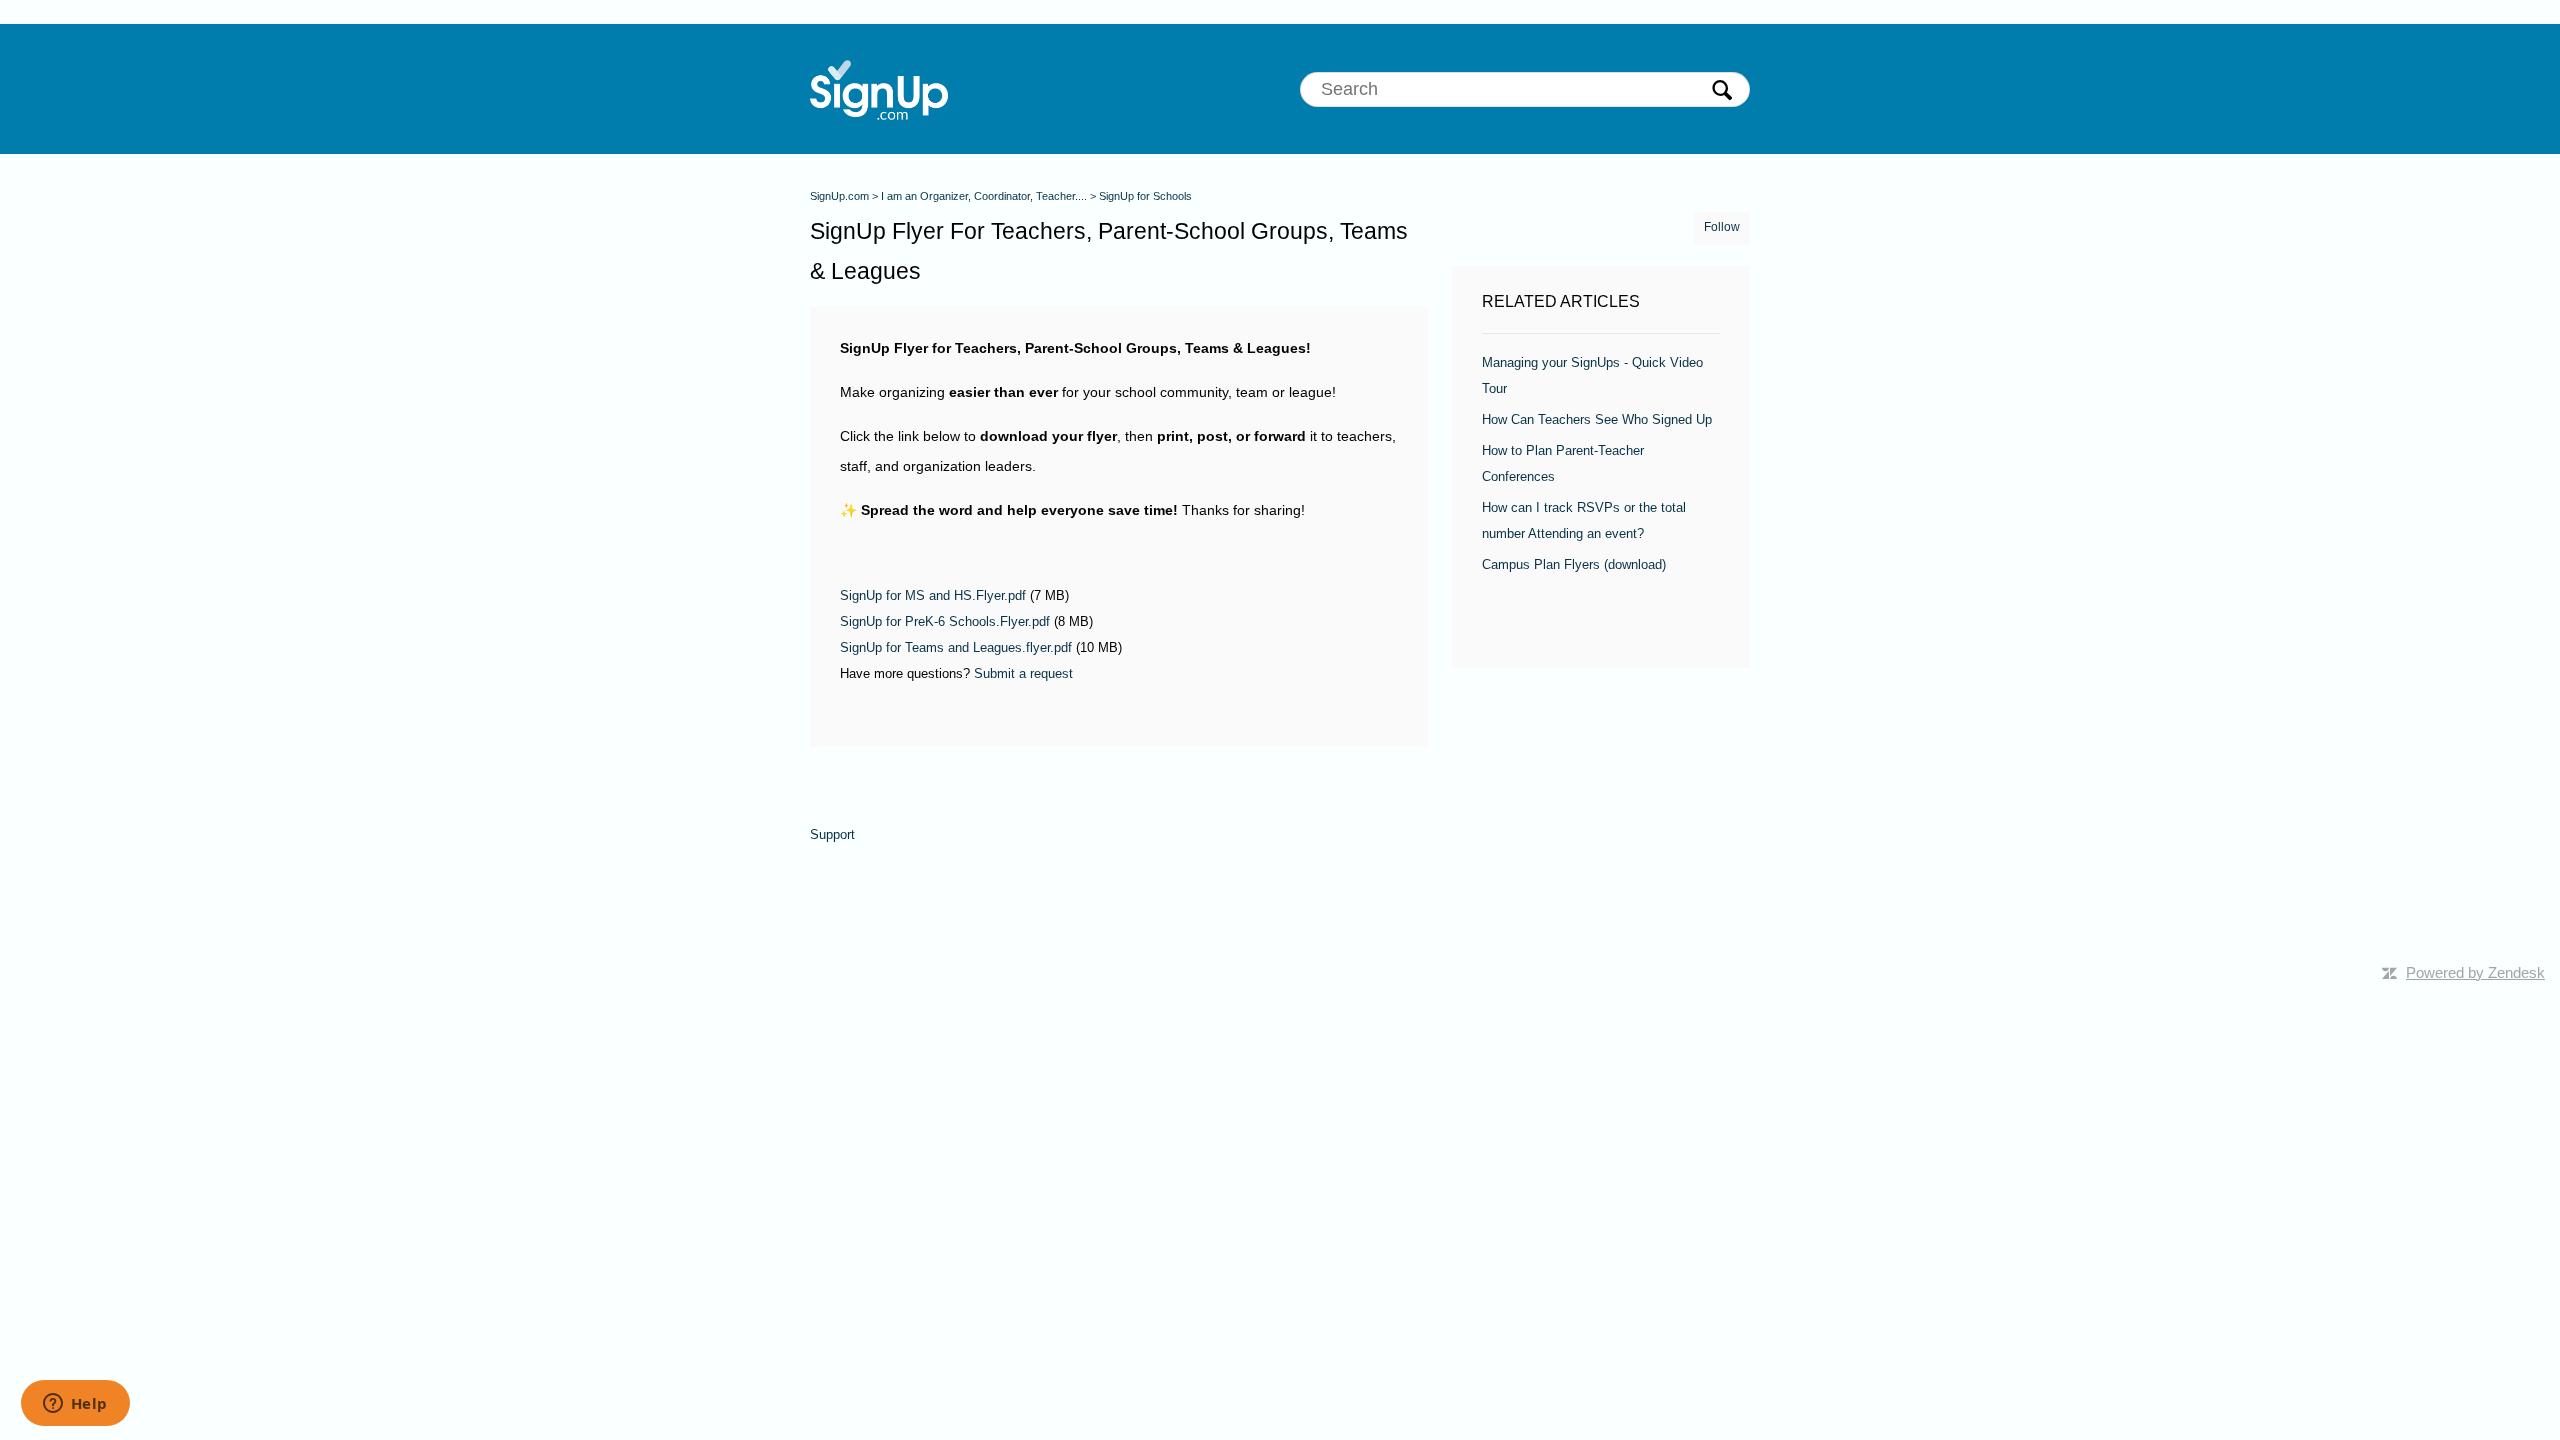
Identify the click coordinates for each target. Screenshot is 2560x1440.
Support (832, 834)
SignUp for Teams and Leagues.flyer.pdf (956, 647)
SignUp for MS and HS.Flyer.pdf (933, 595)
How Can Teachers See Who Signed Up (1597, 419)
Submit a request (1023, 673)
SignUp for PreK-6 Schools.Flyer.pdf (945, 621)
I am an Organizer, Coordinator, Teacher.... (984, 196)
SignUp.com (839, 196)
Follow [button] (1722, 227)
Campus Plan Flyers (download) (1574, 564)
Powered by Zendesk (2475, 972)
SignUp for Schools (1145, 196)
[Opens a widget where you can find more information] (75, 1405)
